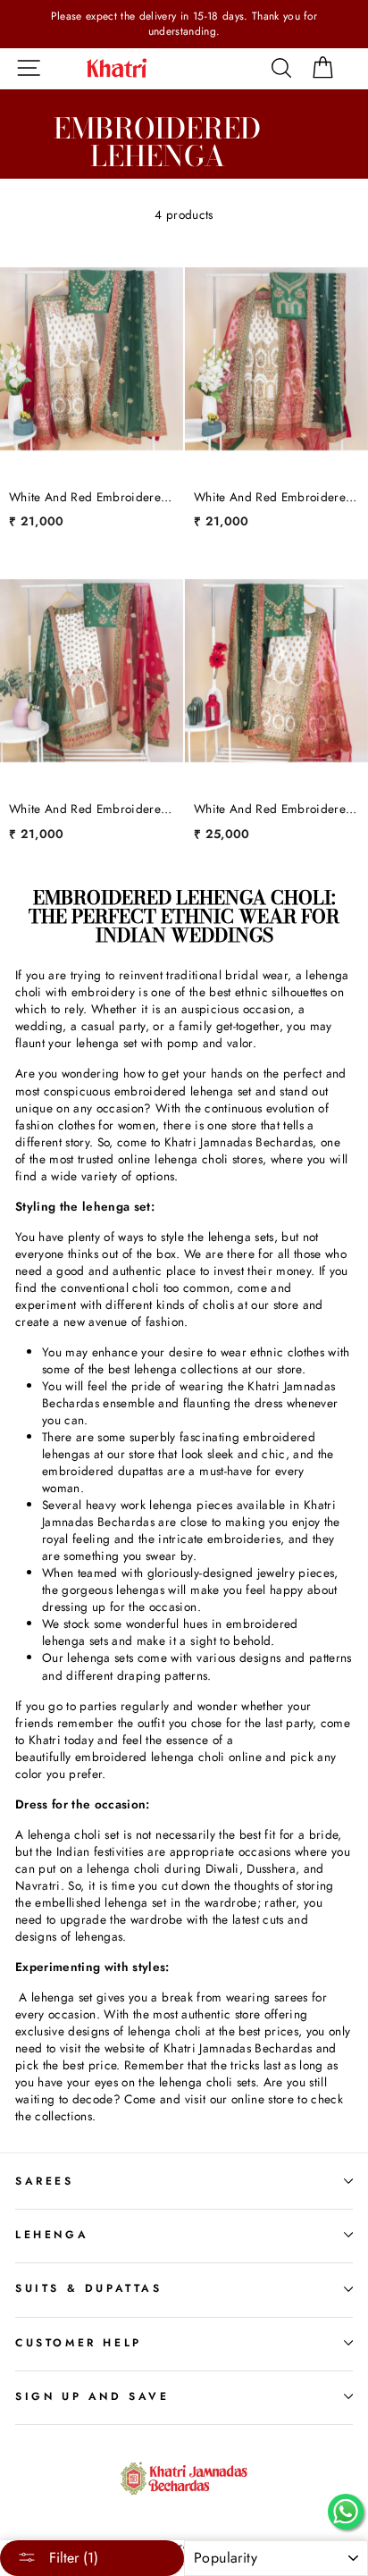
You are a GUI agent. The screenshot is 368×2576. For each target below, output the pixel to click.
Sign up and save (92, 2396)
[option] (184, 24)
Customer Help (79, 2343)
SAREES (45, 2181)
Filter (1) (71, 2558)
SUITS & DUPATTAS (89, 2288)
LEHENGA (52, 2235)
